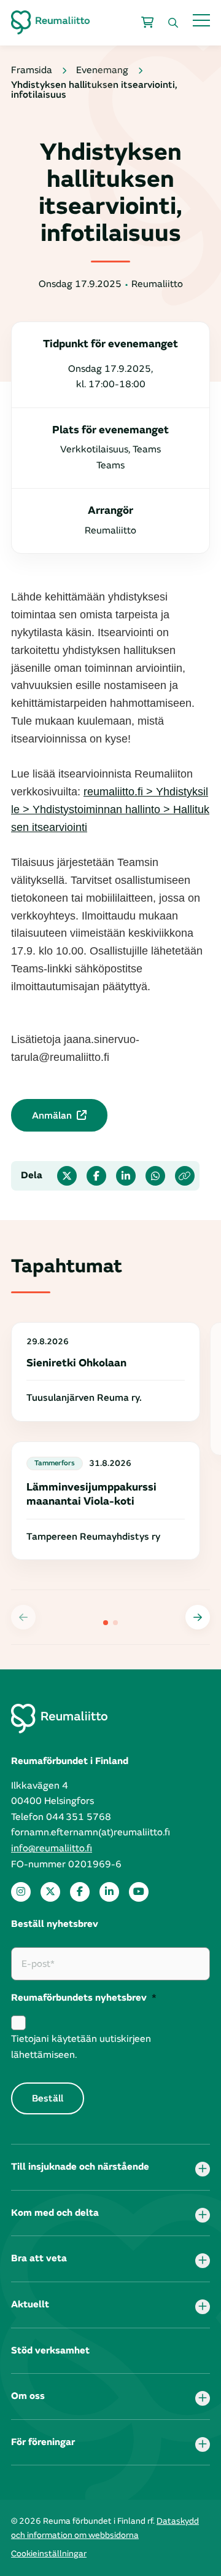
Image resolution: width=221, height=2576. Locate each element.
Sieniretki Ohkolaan (76, 1363)
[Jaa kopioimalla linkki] (185, 1176)
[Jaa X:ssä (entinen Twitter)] (67, 1176)
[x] (50, 1892)
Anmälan (52, 1116)
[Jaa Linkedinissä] (126, 1176)
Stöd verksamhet (50, 2350)
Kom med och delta (55, 2213)
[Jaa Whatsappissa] (155, 1176)
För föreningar (43, 2442)
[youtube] (139, 1892)
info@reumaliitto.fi (52, 1848)
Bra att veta (39, 2258)
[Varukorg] (147, 23)
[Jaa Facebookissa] (96, 1176)
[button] (198, 1617)
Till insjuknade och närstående (80, 2167)
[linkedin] (109, 1892)
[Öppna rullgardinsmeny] (203, 2169)
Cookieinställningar (49, 2554)
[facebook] (80, 1892)
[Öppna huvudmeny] (201, 20)
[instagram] (21, 1892)
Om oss (28, 2396)
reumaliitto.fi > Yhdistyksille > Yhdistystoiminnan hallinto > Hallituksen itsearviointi (110, 809)
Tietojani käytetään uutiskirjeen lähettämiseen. (81, 2047)
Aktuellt (30, 2304)
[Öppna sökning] (173, 23)
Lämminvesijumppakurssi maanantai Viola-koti (91, 1494)
